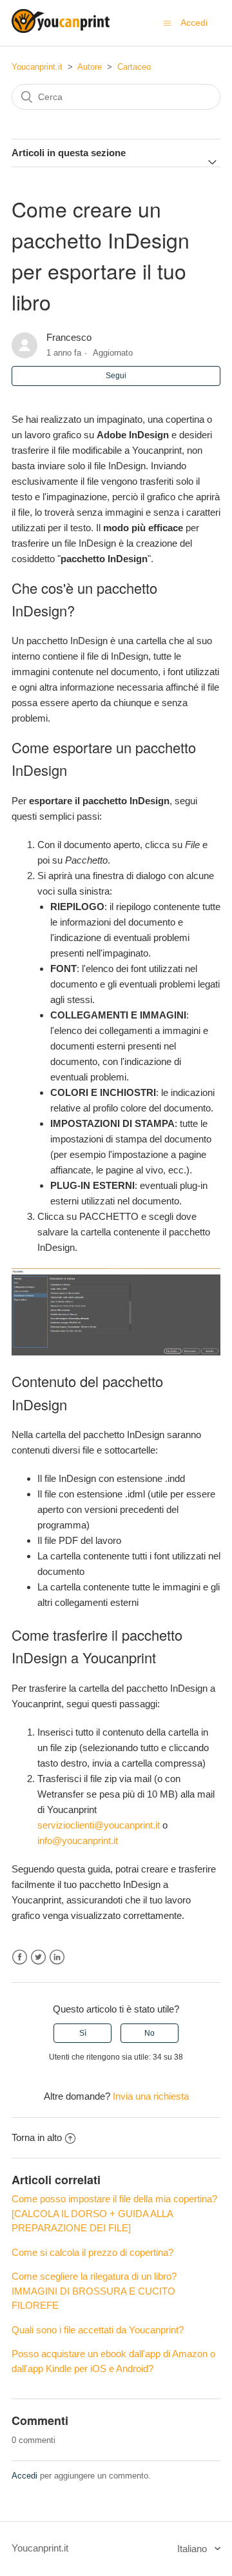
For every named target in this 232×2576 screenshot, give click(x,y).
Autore (90, 67)
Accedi (24, 2476)
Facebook (20, 1957)
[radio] (82, 2033)
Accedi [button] (194, 23)
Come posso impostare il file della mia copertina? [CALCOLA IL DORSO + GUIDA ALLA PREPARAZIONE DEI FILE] (114, 2213)
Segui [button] (116, 376)
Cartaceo (134, 67)
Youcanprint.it (37, 67)
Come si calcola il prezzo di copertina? (92, 2252)
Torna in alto (37, 2137)
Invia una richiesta (151, 2096)
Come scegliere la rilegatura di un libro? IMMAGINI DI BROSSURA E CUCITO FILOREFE (94, 2291)
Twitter (38, 1957)
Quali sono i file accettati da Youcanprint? (98, 2330)
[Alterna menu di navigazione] (167, 23)
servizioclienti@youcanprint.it (99, 1825)
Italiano (193, 2549)
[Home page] (61, 29)
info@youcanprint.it (78, 1841)
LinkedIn (57, 1957)
